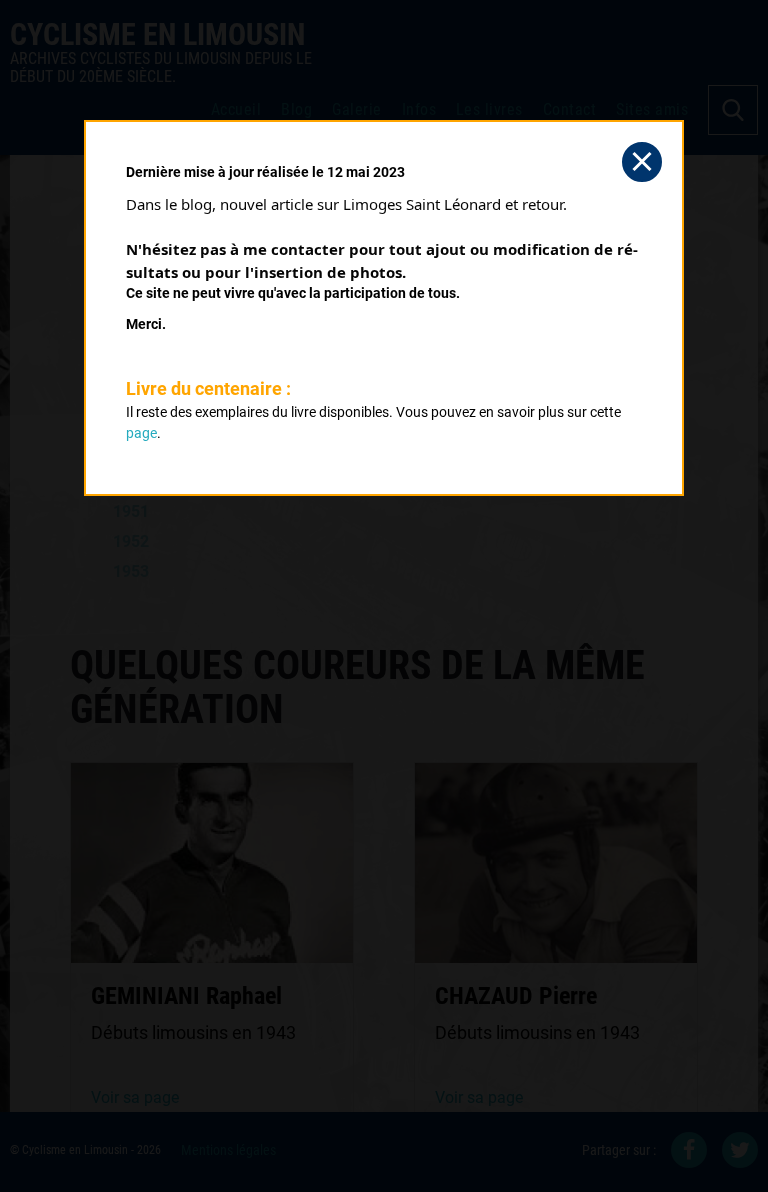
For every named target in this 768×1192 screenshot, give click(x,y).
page (141, 433)
